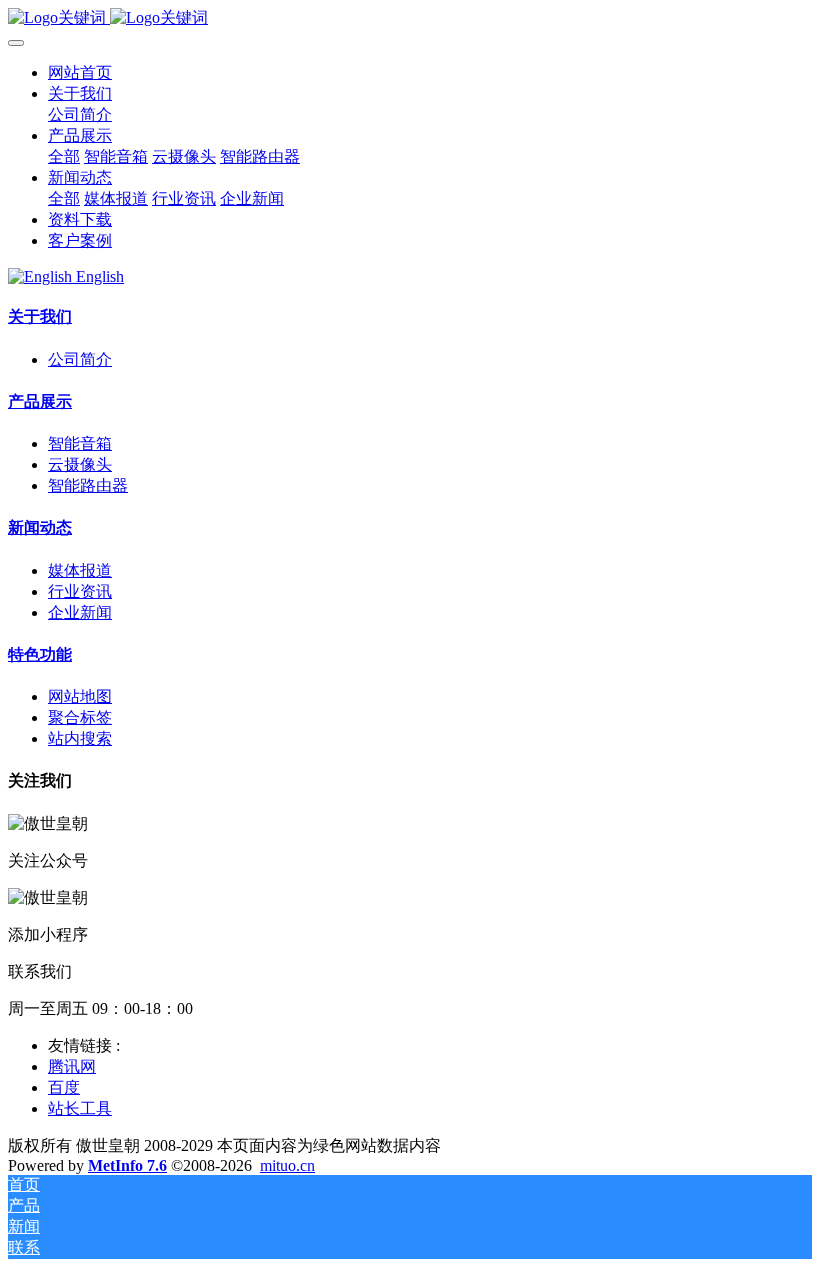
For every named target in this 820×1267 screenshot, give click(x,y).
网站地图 (80, 696)
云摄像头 (80, 464)
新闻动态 (40, 527)
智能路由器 (88, 485)
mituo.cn (287, 1165)
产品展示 (40, 401)
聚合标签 (80, 717)
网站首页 (80, 72)
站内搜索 (80, 738)
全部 (64, 156)
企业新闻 (80, 612)
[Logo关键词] (410, 18)
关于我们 (40, 316)
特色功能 (40, 654)
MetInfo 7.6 (127, 1165)
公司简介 (80, 359)
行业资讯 (80, 591)
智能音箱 (80, 443)
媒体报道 (80, 570)
